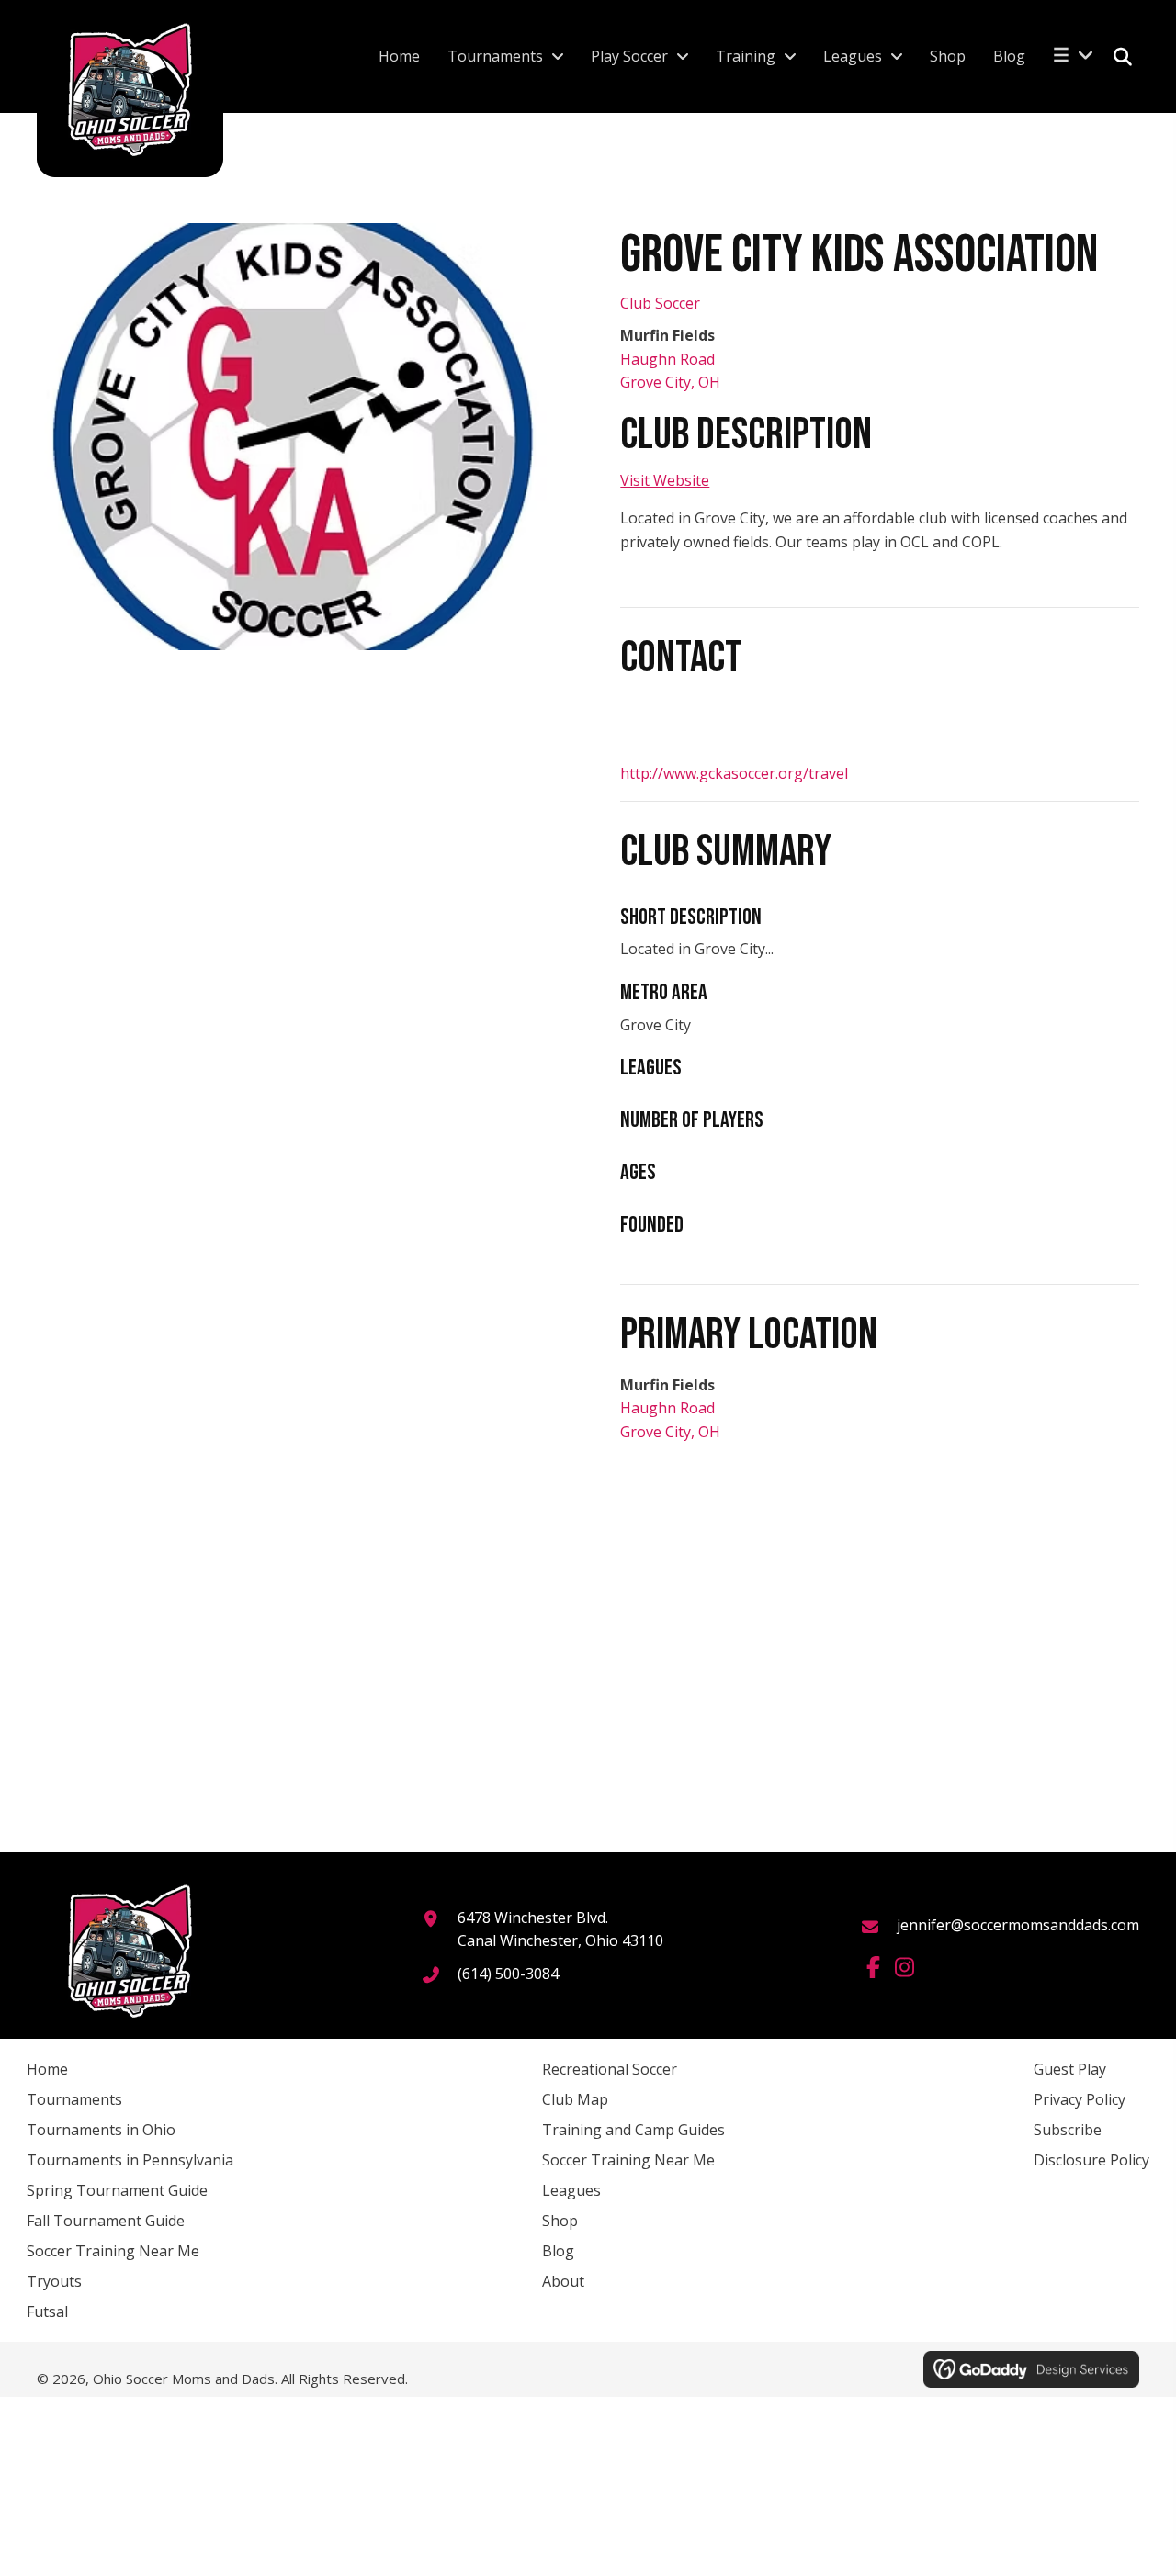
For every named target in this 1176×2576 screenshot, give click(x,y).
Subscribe (1068, 2130)
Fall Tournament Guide (106, 2221)
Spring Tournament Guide (117, 2190)
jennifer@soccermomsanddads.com (1018, 1925)
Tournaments (74, 2099)
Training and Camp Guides (633, 2130)
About (563, 2281)
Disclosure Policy (1091, 2160)
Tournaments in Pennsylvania (130, 2160)
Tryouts (54, 2281)
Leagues (571, 2190)
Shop (560, 2221)
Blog (558, 2251)
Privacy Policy (1080, 2099)
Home (47, 2069)
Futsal (47, 2312)
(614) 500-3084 (508, 1974)
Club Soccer (660, 303)
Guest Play (1070, 2069)
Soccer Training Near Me (113, 2251)
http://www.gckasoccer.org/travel (734, 773)
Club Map (575, 2099)
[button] (873, 1967)
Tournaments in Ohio (101, 2130)
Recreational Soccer (610, 2069)
